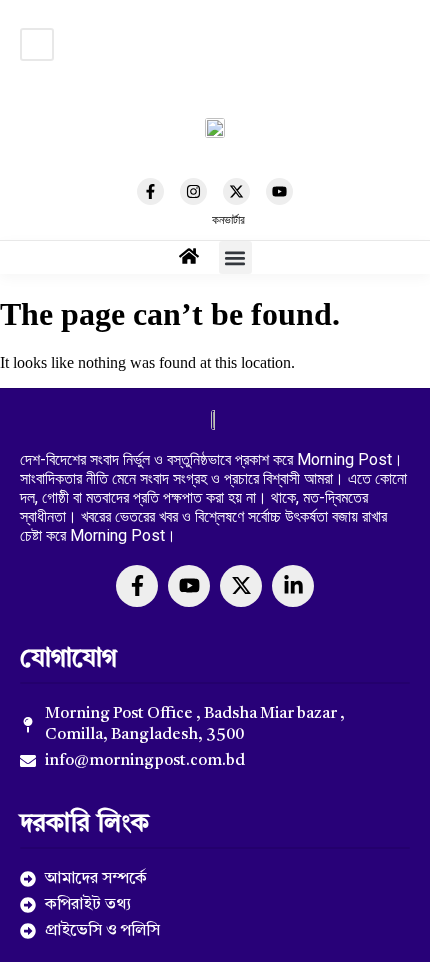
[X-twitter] (236, 191)
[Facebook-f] (150, 191)
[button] (37, 44)
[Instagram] (193, 191)
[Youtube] (279, 191)
